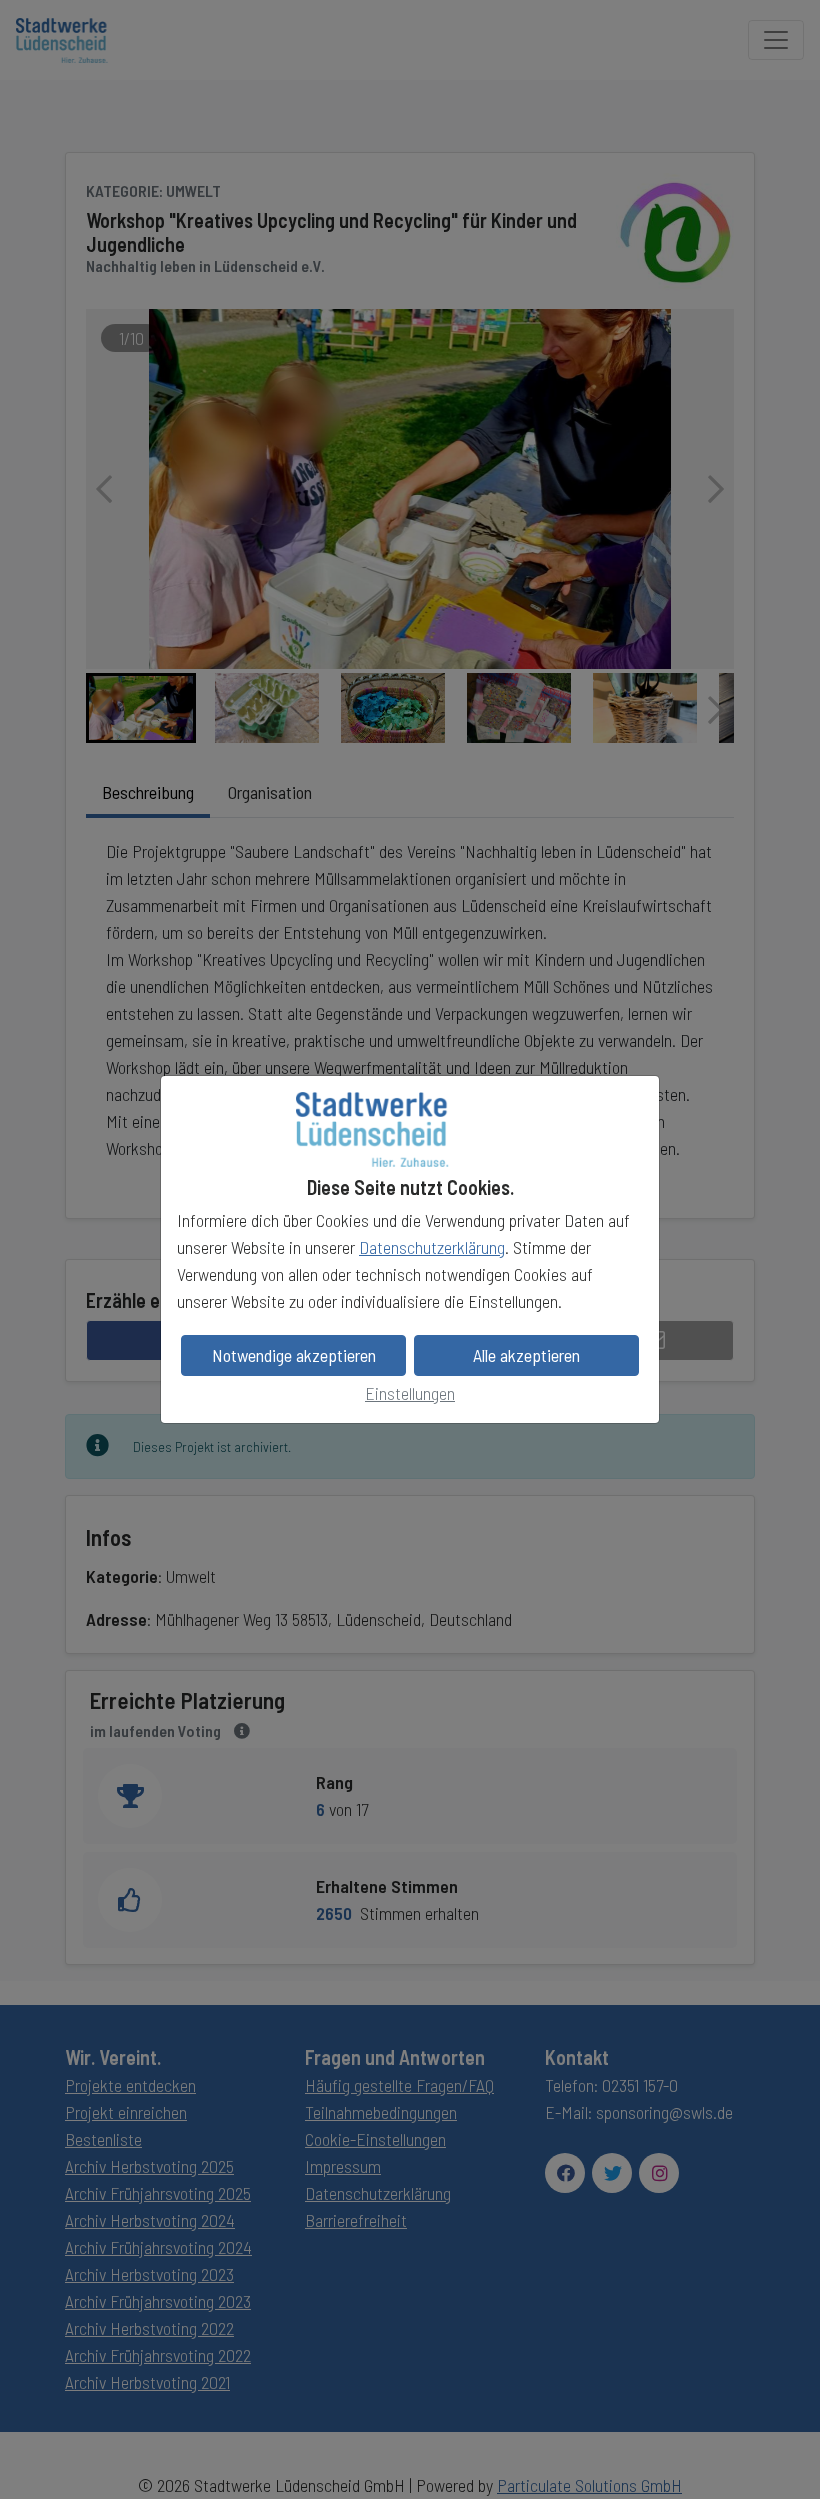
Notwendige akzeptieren (294, 1355)
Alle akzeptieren (526, 1355)
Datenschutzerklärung (432, 1247)
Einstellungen (410, 1393)
